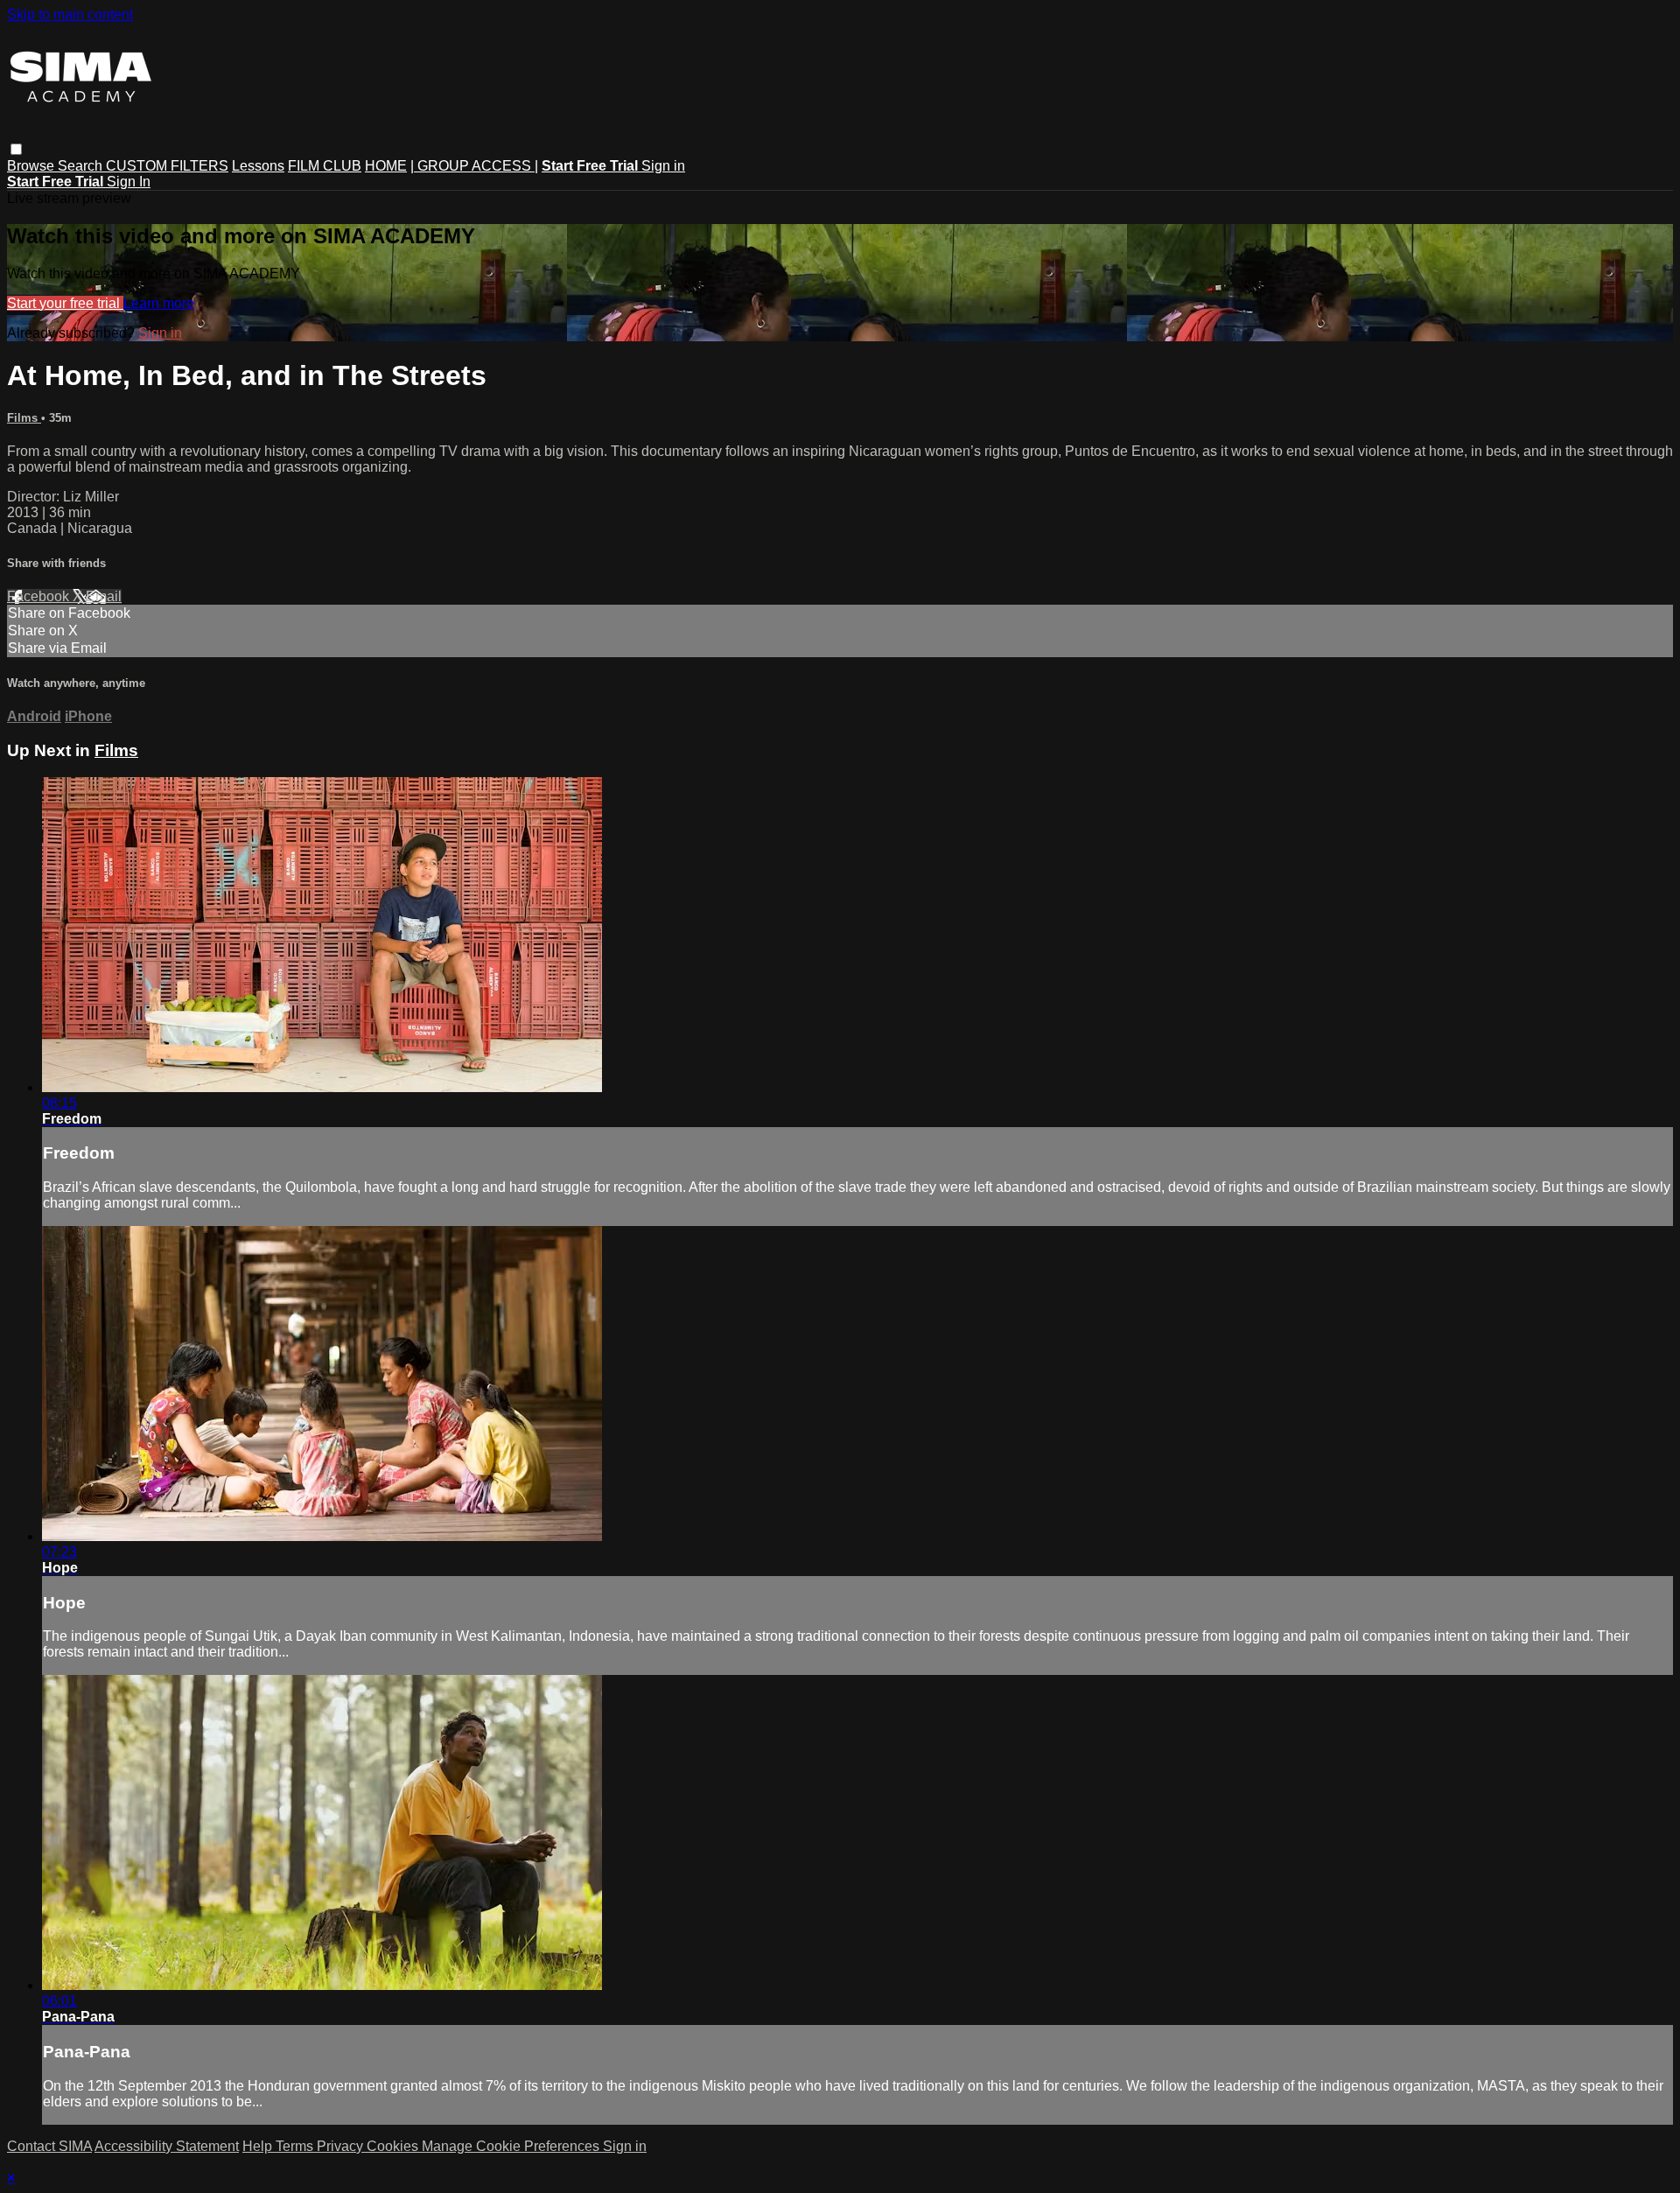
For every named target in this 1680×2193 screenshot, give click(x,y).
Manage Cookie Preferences (512, 2146)
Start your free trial (65, 303)
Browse (32, 166)
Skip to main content (70, 14)
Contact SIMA (49, 2146)
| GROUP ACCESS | (474, 166)
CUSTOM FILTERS (167, 166)
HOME (386, 166)
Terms (296, 2146)
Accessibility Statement (167, 2146)
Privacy (342, 2146)
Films (24, 418)
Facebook (40, 596)
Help (259, 2146)
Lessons (258, 166)
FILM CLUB (325, 166)
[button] (16, 149)
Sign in (663, 166)
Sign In (129, 182)
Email (104, 596)
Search (82, 166)
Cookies (394, 2146)
